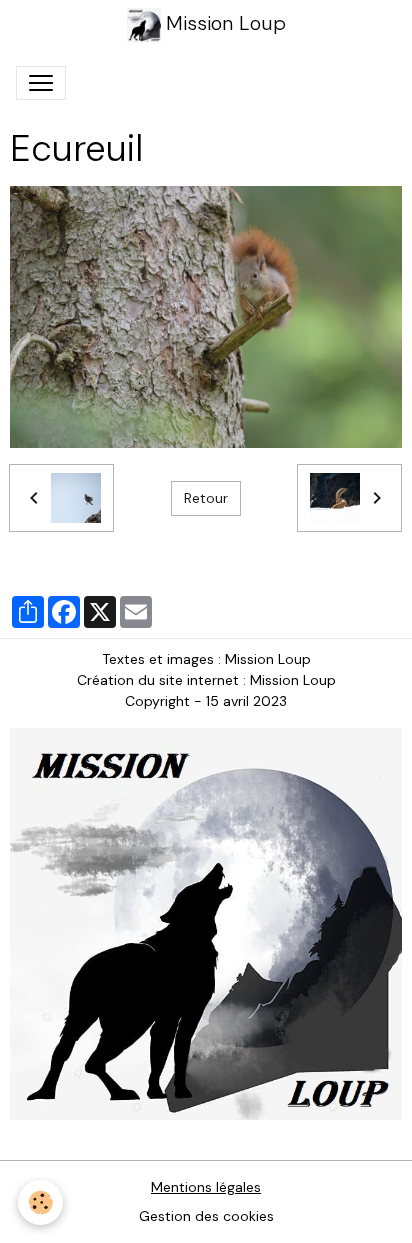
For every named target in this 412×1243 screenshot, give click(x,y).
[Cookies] (40, 1202)
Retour (206, 498)
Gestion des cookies (206, 1216)
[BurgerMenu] (41, 83)
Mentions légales (206, 1187)
